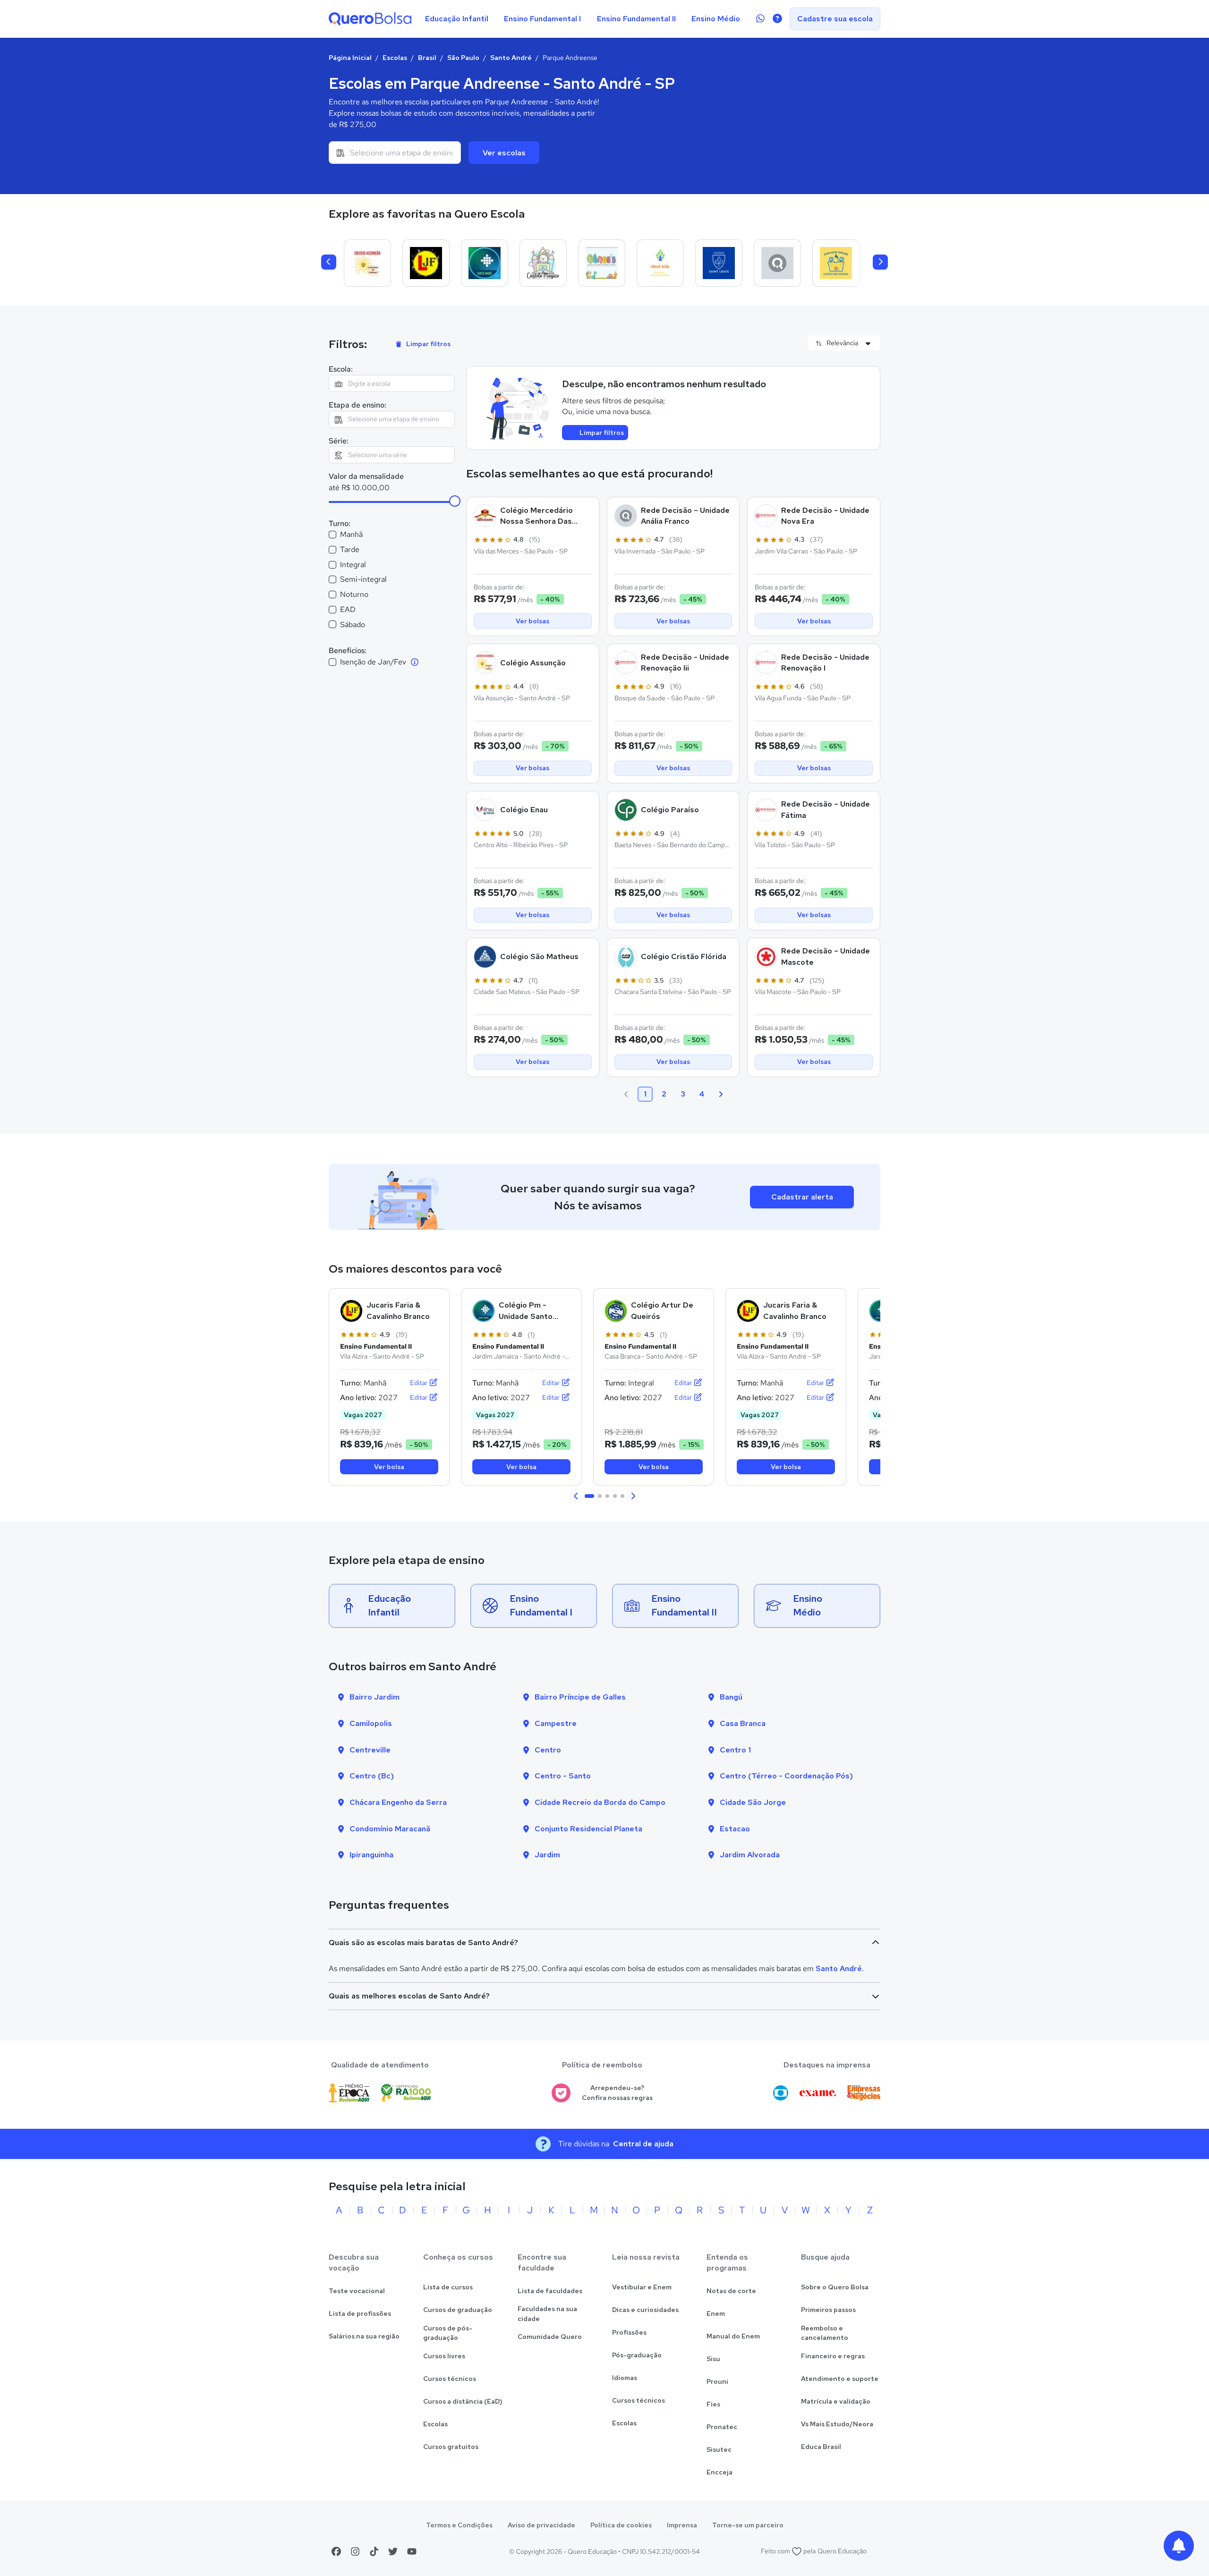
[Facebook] (336, 2551)
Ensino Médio (716, 19)
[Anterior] (329, 262)
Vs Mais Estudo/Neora (837, 2424)
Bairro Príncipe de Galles (580, 1697)
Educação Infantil (457, 19)
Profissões (629, 2332)
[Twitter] (393, 2551)
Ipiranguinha (371, 1855)
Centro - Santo (563, 1776)
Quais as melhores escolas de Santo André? (409, 1996)
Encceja (719, 2472)
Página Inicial (350, 58)
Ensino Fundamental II (636, 19)
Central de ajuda (643, 2144)
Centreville (370, 1750)
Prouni (717, 2381)
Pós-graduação (637, 2355)
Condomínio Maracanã (390, 1829)
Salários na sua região (364, 2336)
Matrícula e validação (836, 2401)
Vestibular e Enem (642, 2287)
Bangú (731, 1697)
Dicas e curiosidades (645, 2310)
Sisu (713, 2359)
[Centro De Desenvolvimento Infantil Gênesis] (602, 263)
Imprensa (682, 2525)
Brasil (427, 58)
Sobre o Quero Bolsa (835, 2287)
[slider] (455, 501)
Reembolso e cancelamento (825, 2333)
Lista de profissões (360, 2313)
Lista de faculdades (550, 2291)
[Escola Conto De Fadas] (836, 263)
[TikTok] (374, 2551)
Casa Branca (743, 1723)
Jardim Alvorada (750, 1855)
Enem (716, 2313)
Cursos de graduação (458, 2310)
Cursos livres (444, 2356)
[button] (576, 1496)
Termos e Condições (459, 2525)
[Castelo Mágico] (543, 263)
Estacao (735, 1829)
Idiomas (625, 2378)
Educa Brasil (821, 2447)
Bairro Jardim (375, 1697)
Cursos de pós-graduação (448, 2333)
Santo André (511, 58)
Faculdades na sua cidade (547, 2314)
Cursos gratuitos (451, 2447)
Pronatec (722, 2427)
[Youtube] (412, 2551)
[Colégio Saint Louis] (719, 263)
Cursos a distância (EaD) (463, 2401)
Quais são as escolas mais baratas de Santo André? (423, 1943)
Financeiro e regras (833, 2356)
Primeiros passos (828, 2310)
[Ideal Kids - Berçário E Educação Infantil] (660, 263)
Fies (713, 2404)
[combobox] (395, 153)
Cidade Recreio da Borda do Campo (600, 1802)
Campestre (556, 1723)
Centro (548, 1750)
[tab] (589, 1496)
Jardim (547, 1855)
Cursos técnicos (450, 2379)
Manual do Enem (733, 2336)
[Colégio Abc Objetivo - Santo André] (777, 263)
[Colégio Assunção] (367, 263)
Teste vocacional (357, 2291)
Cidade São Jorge (753, 1802)
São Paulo (463, 58)
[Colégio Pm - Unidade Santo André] (485, 263)
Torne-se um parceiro (748, 2525)
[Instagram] (355, 2551)
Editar (419, 1383)
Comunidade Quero (550, 2337)
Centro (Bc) (372, 1776)
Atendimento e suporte (840, 2379)
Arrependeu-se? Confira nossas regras (617, 2093)
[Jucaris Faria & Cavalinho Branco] (426, 263)
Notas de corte (731, 2291)
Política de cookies (621, 2525)
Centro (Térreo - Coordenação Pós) (786, 1776)
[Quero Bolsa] (370, 19)
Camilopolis (371, 1723)
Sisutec (719, 2449)
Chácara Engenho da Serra (398, 1802)
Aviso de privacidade (541, 2525)
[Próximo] (880, 262)
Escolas (395, 58)
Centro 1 (735, 1750)
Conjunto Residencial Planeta (588, 1829)
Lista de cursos (448, 2287)
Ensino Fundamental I (542, 19)
